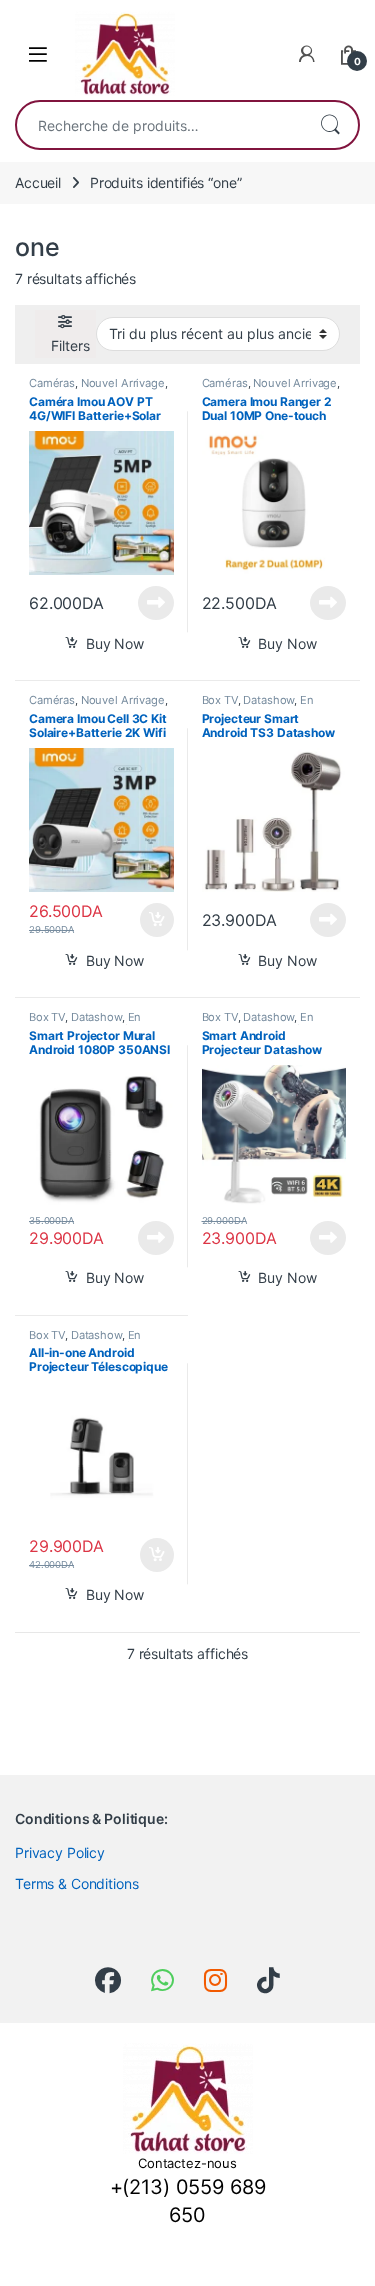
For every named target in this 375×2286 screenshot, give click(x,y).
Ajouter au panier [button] (150, 920)
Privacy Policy (60, 1852)
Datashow (268, 700)
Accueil (38, 182)
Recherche (330, 125)
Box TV (220, 700)
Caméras (52, 383)
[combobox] (159, 125)
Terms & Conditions (76, 1883)
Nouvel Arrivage (123, 383)
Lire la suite (156, 603)
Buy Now (115, 643)
